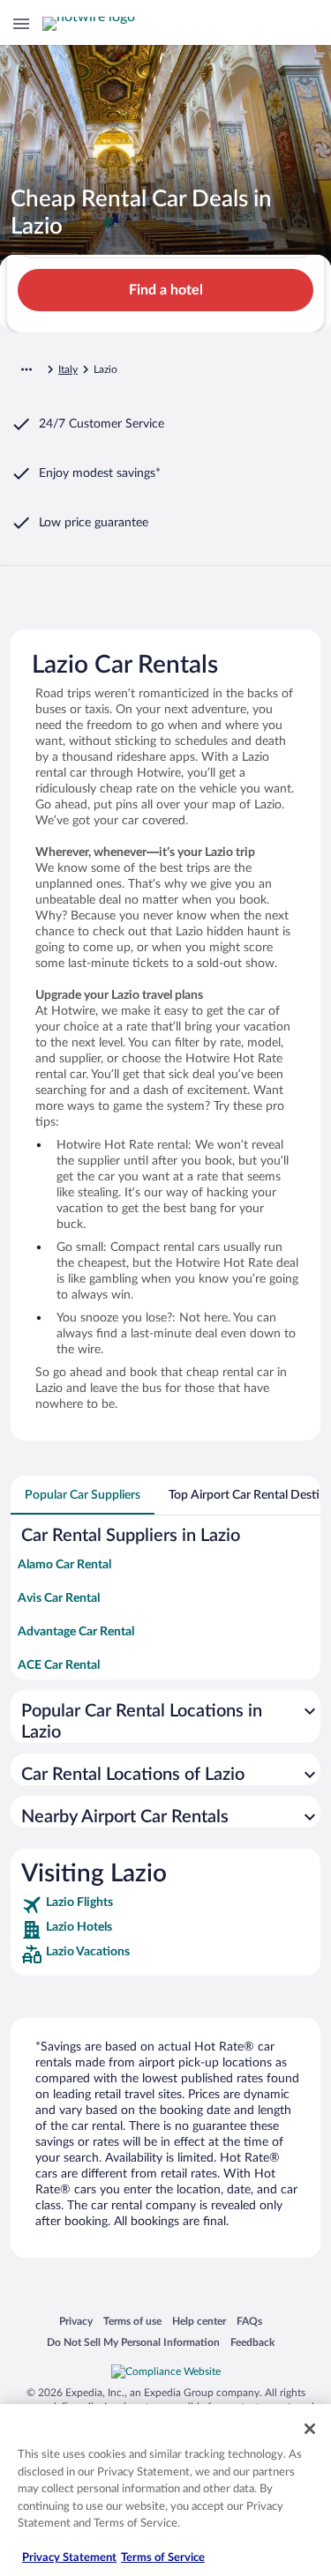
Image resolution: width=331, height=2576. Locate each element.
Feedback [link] (252, 2342)
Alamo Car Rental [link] (64, 1565)
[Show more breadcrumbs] (26, 369)
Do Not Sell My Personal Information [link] (133, 2342)
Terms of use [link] (132, 2321)
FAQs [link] (249, 2321)
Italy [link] (68, 369)
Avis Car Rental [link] (59, 1598)
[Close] (310, 2429)
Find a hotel (166, 290)
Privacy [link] (76, 2321)
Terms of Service (163, 2558)
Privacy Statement (69, 2558)
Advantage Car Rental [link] (76, 1632)
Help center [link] (199, 2321)
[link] (165, 1905)
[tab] (83, 1495)
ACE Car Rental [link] (59, 1665)
